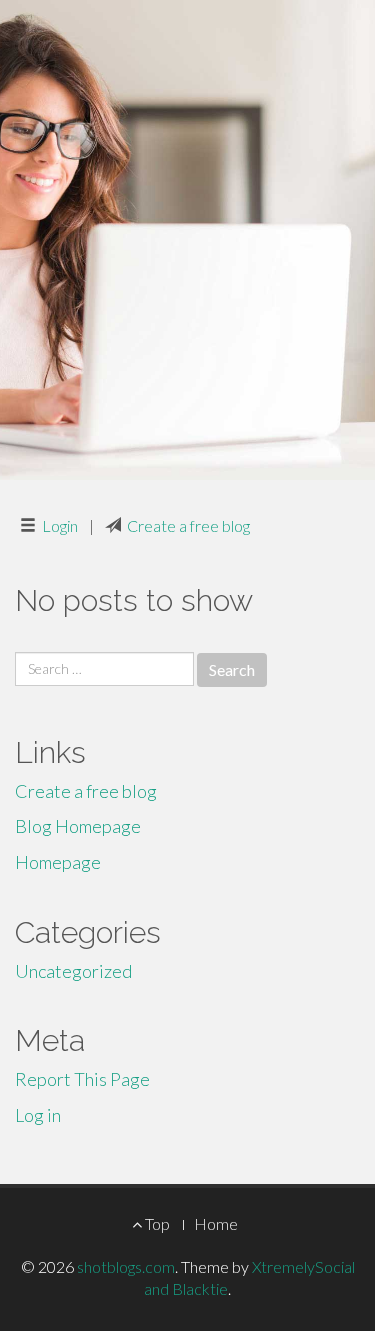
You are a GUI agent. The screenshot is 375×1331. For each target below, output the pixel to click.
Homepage (58, 862)
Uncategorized (73, 971)
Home (216, 1223)
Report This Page (82, 1079)
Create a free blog (188, 525)
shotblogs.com (126, 1266)
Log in (38, 1115)
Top (156, 1223)
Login (60, 525)
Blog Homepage (78, 826)
